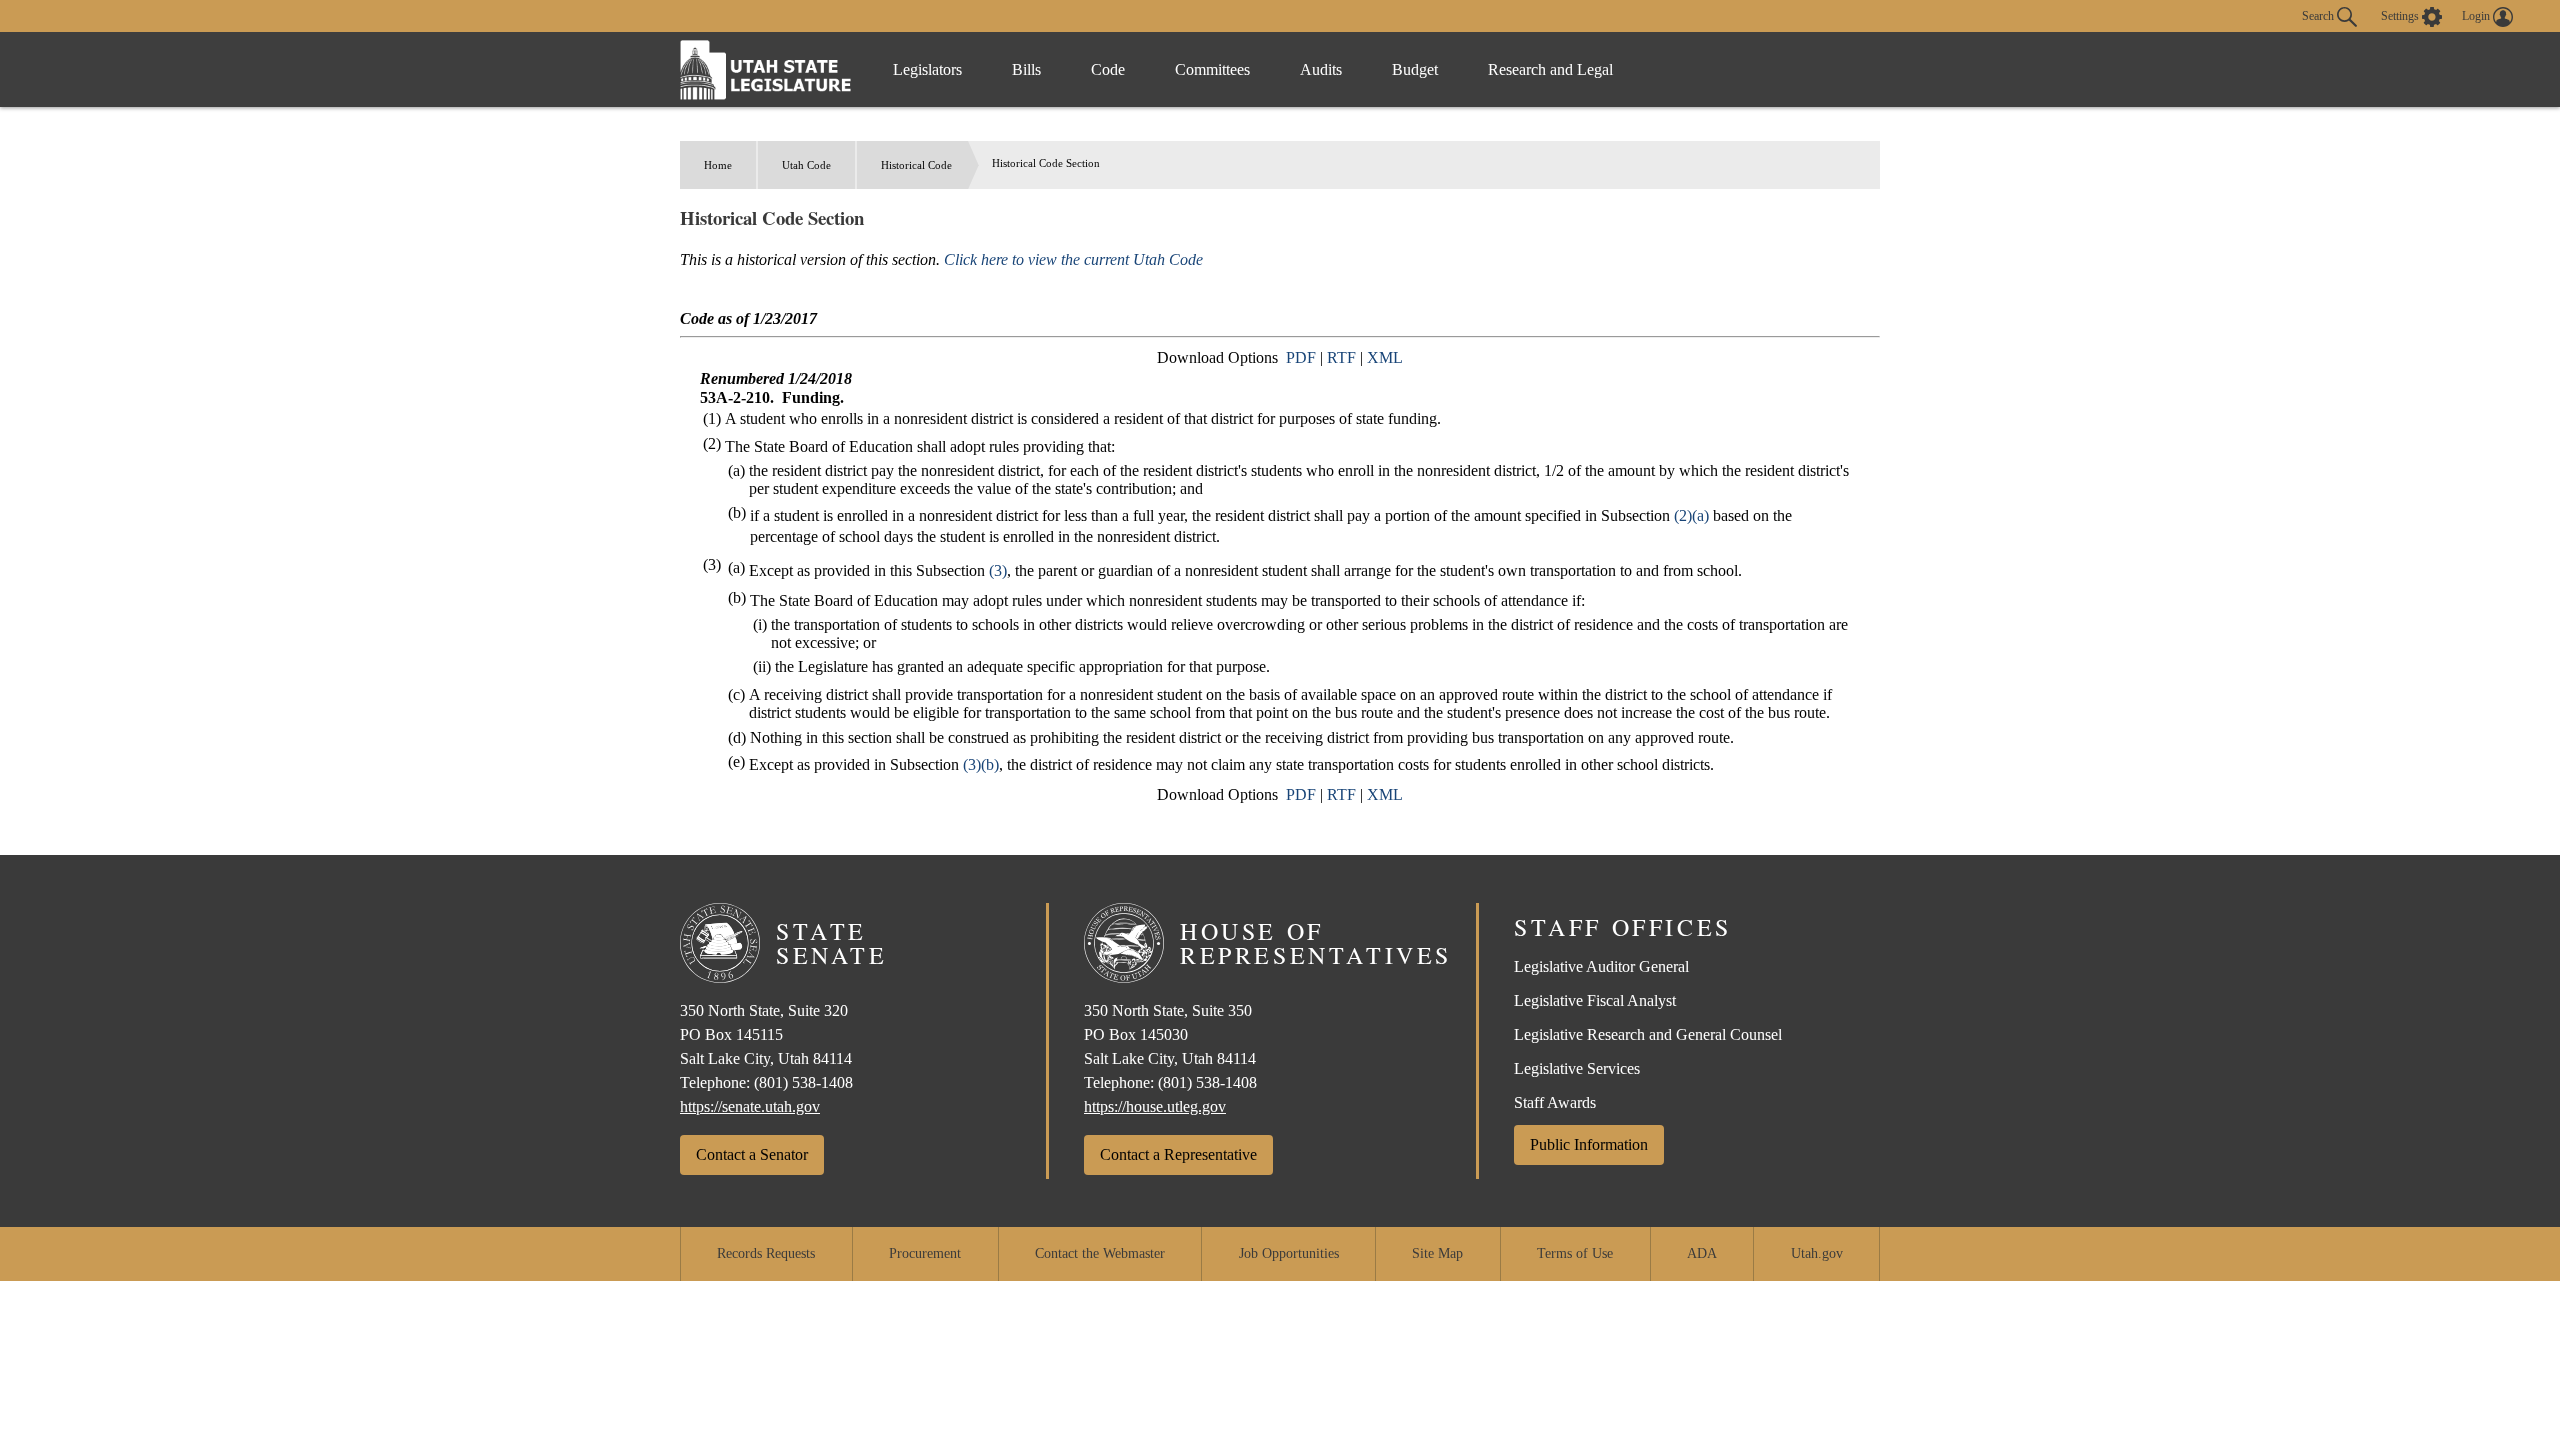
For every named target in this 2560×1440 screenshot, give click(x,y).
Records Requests (766, 1253)
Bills (1026, 69)
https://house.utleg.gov (1155, 1106)
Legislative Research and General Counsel (1648, 1034)
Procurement (925, 1253)
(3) (998, 570)
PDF (1301, 357)
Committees (1212, 69)
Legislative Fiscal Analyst (1595, 1000)
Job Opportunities (1289, 1253)
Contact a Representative (1178, 1154)
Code (1108, 69)
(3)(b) (981, 764)
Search (2319, 15)
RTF (1341, 357)
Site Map (1437, 1253)
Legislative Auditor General (1601, 966)
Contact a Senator (752, 1154)
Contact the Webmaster (1100, 1253)
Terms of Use (1575, 1253)
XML (1385, 357)
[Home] (766, 69)
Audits (1321, 69)
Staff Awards (1555, 1102)
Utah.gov (1817, 1253)
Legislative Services (1577, 1068)
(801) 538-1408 (803, 1082)
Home (718, 165)
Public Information (1589, 1144)
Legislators (927, 69)
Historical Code (916, 165)
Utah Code (806, 165)
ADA (1702, 1253)
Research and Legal (1550, 69)
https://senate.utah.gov (750, 1106)
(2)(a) (1691, 515)
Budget (1415, 69)
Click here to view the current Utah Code (1073, 259)
